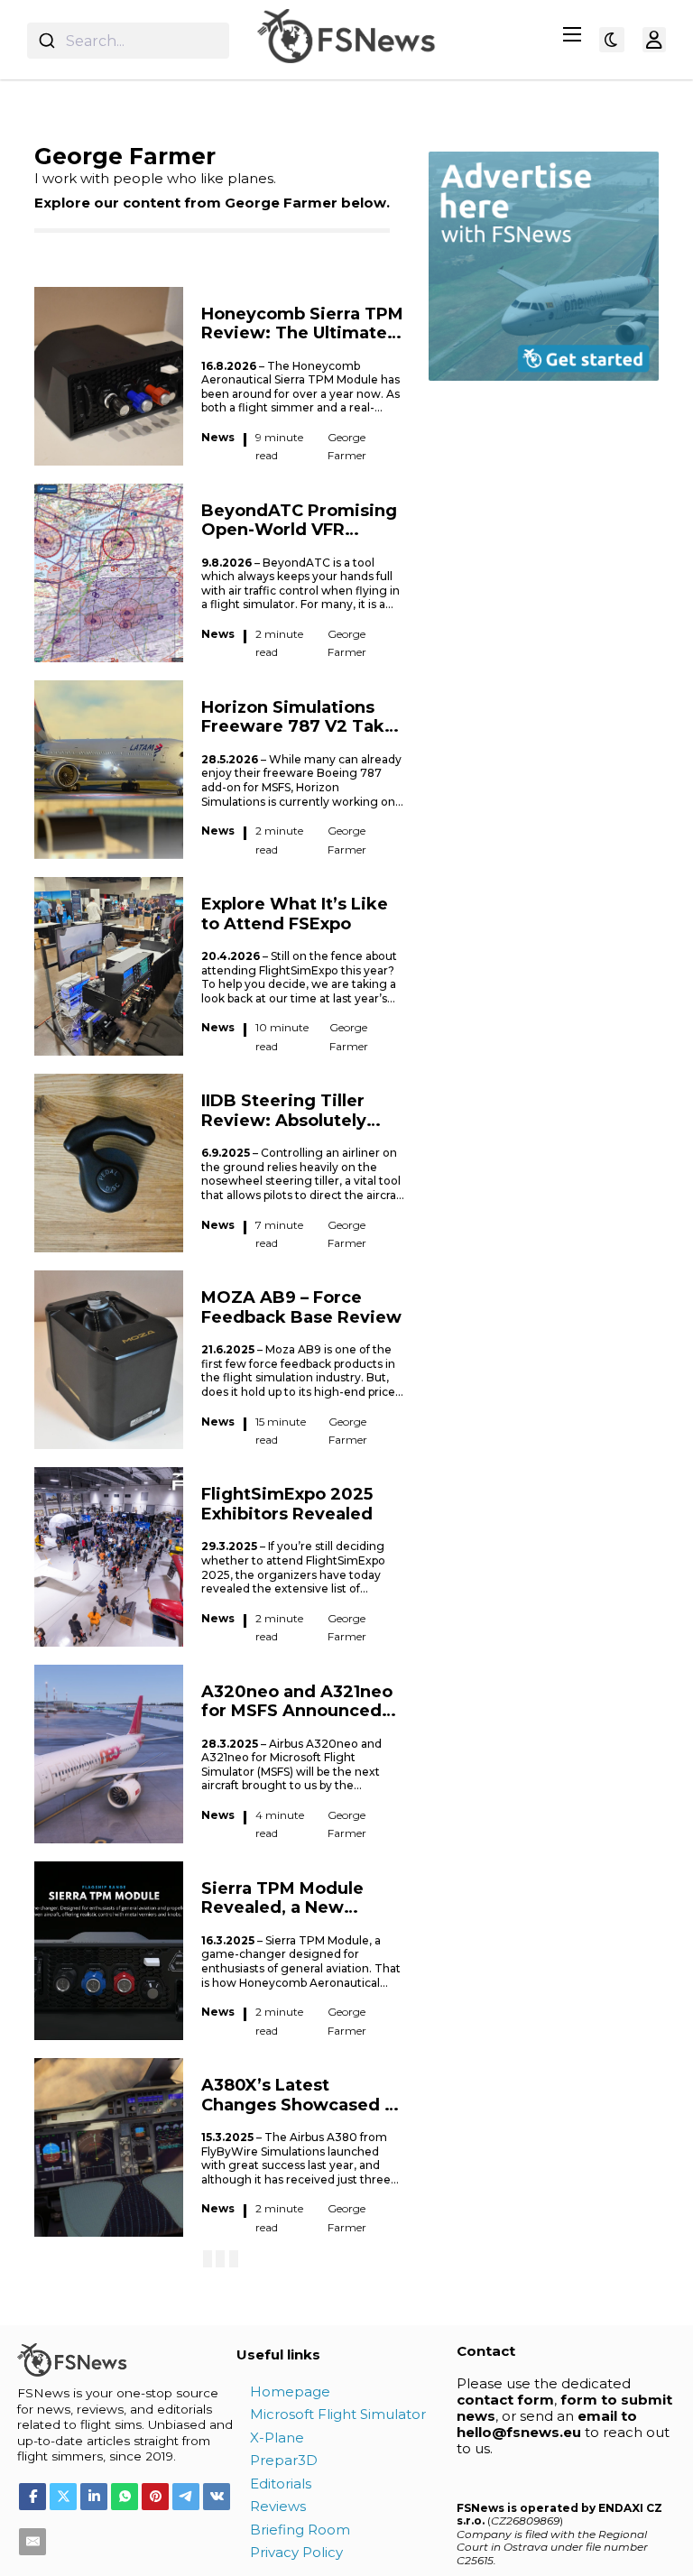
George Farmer (347, 446)
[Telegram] (186, 2497)
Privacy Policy (296, 2552)
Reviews (278, 2506)
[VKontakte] (217, 2497)
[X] (63, 2497)
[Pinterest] (155, 2497)
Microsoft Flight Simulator (338, 2414)
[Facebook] (32, 2497)
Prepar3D (284, 2460)
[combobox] (128, 41)
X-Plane (277, 2438)
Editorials (281, 2484)
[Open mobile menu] (572, 34)
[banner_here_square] (544, 265)
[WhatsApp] (125, 2497)
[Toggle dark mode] (612, 40)
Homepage (290, 2391)
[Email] (32, 2542)
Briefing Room (300, 2530)
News (218, 437)
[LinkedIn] (94, 2497)
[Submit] (46, 41)
